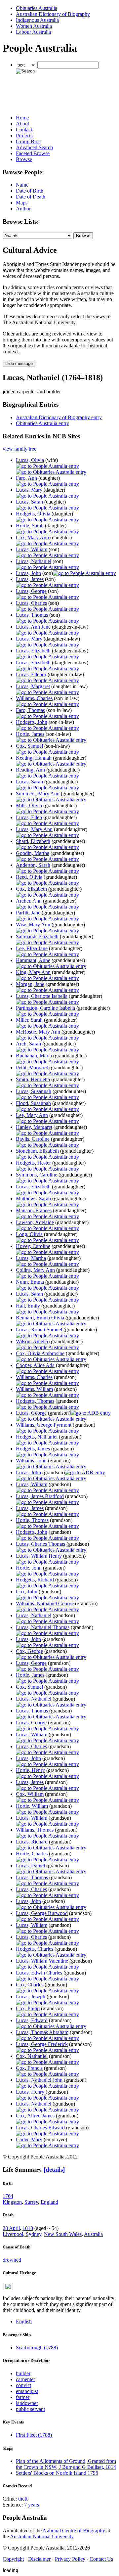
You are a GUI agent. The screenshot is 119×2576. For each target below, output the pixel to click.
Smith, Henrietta (33, 1079)
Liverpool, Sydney (22, 2234)
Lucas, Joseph (31, 1997)
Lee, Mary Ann (32, 1115)
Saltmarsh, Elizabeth (37, 936)
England (49, 2202)
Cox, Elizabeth (31, 889)
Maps (22, 203)
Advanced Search (34, 147)
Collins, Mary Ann (35, 1270)
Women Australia (34, 26)
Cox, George (29, 1651)
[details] (54, 2170)
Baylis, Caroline (33, 1139)
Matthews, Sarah (33, 1199)
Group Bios (28, 141)
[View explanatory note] (8, 2287)
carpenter (25, 2379)
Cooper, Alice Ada (35, 1365)
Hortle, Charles (32, 1854)
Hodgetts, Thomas (35, 1401)
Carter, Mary (29, 2139)
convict (23, 2385)
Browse (24, 159)
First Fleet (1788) (34, 2435)
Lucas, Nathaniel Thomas (43, 1627)
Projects (24, 135)
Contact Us (101, 2559)
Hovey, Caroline (33, 1246)
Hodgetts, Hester (33, 1163)
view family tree (20, 449)
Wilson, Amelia (32, 1341)
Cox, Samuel (29, 746)
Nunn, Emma (30, 1282)
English (24, 2321)
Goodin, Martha (33, 853)
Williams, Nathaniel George (45, 1603)
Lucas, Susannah (34, 1091)
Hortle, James (30, 734)
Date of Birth (30, 191)
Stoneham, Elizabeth (37, 1151)
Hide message (19, 363)
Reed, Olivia (29, 877)
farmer (23, 2397)
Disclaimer (39, 2559)
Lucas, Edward (32, 2020)
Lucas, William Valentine (42, 1961)
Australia (93, 2234)
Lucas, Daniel (30, 1865)
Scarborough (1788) (37, 2348)
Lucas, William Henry (39, 1556)
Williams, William (34, 1389)
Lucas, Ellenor (31, 674)
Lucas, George (31, 591)
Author (23, 209)
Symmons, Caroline (37, 1175)
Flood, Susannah (33, 1103)
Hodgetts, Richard (35, 1580)
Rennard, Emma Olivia (40, 1318)
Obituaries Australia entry (42, 423)
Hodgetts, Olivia (33, 514)
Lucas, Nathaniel (34, 561)
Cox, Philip (28, 2008)
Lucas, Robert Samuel (39, 1330)
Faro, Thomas (30, 710)
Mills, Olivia (29, 805)
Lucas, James (30, 579)
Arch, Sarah (28, 1044)
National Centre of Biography (74, 2531)
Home (22, 118)
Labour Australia (33, 32)
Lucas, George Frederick (42, 2044)
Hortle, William (32, 1806)
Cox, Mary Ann (32, 537)
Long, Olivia (29, 1234)
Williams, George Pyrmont (44, 1425)
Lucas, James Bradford (40, 1496)
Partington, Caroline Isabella (45, 1008)
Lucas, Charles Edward (40, 2128)
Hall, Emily (28, 1306)
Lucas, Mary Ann (34, 829)
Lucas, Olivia (30, 460)
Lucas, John (28, 573)
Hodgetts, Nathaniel (37, 1437)
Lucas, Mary (29, 490)
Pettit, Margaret (32, 1067)
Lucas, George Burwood (42, 1913)
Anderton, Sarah (33, 865)
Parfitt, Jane (28, 913)
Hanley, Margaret (34, 1127)
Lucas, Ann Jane (33, 627)
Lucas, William (32, 549)
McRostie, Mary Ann (38, 1032)
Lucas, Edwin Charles (39, 1973)
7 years (32, 2505)
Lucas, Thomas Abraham (42, 2032)
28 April (11, 2228)
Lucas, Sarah (29, 502)
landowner (27, 2403)
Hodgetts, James (33, 1449)
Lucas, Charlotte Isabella (42, 996)
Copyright (13, 2559)
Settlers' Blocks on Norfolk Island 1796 (57, 2473)
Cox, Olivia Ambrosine (40, 1353)
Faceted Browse (33, 153)
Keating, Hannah (34, 758)
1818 (28, 2228)
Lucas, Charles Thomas (40, 1544)
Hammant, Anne (33, 960)
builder (23, 2373)
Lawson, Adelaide (35, 1222)
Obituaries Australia (37, 8)
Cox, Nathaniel (32, 2056)
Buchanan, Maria (34, 1056)
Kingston (12, 2202)
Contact (24, 130)
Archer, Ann (29, 901)
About (22, 124)
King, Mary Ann (33, 972)
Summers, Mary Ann (38, 794)
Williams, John (31, 1461)
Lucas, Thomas (32, 615)
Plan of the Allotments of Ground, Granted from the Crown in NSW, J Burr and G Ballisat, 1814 (66, 2464)
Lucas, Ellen (29, 817)
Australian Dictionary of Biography (53, 14)
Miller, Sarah (29, 1020)
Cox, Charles (30, 1985)
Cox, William (30, 1794)
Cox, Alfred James (35, 2116)
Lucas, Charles (31, 603)
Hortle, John (29, 1568)
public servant (30, 2409)
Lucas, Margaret (33, 686)
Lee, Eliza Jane (32, 948)
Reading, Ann (30, 770)
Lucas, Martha (31, 1258)
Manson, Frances (34, 1210)
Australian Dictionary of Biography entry (59, 417)
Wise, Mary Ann (33, 925)
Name (22, 185)
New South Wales (63, 2234)
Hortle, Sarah (30, 526)
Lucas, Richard (32, 1842)
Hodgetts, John (32, 722)
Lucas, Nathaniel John (39, 2080)
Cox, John (27, 1592)
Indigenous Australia (37, 20)
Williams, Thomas (35, 1830)
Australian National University (42, 2536)
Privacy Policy (70, 2559)
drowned (12, 2260)
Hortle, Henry (30, 1770)
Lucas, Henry (30, 2092)
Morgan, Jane (30, 984)
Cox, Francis (29, 2068)
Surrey (31, 2202)
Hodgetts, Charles (35, 1949)
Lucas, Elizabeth (33, 651)
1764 (8, 2196)
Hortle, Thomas (32, 1520)
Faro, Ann (26, 478)
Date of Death (31, 197)
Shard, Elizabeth (33, 841)
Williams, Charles (34, 698)
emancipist (27, 2391)
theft (23, 2499)
